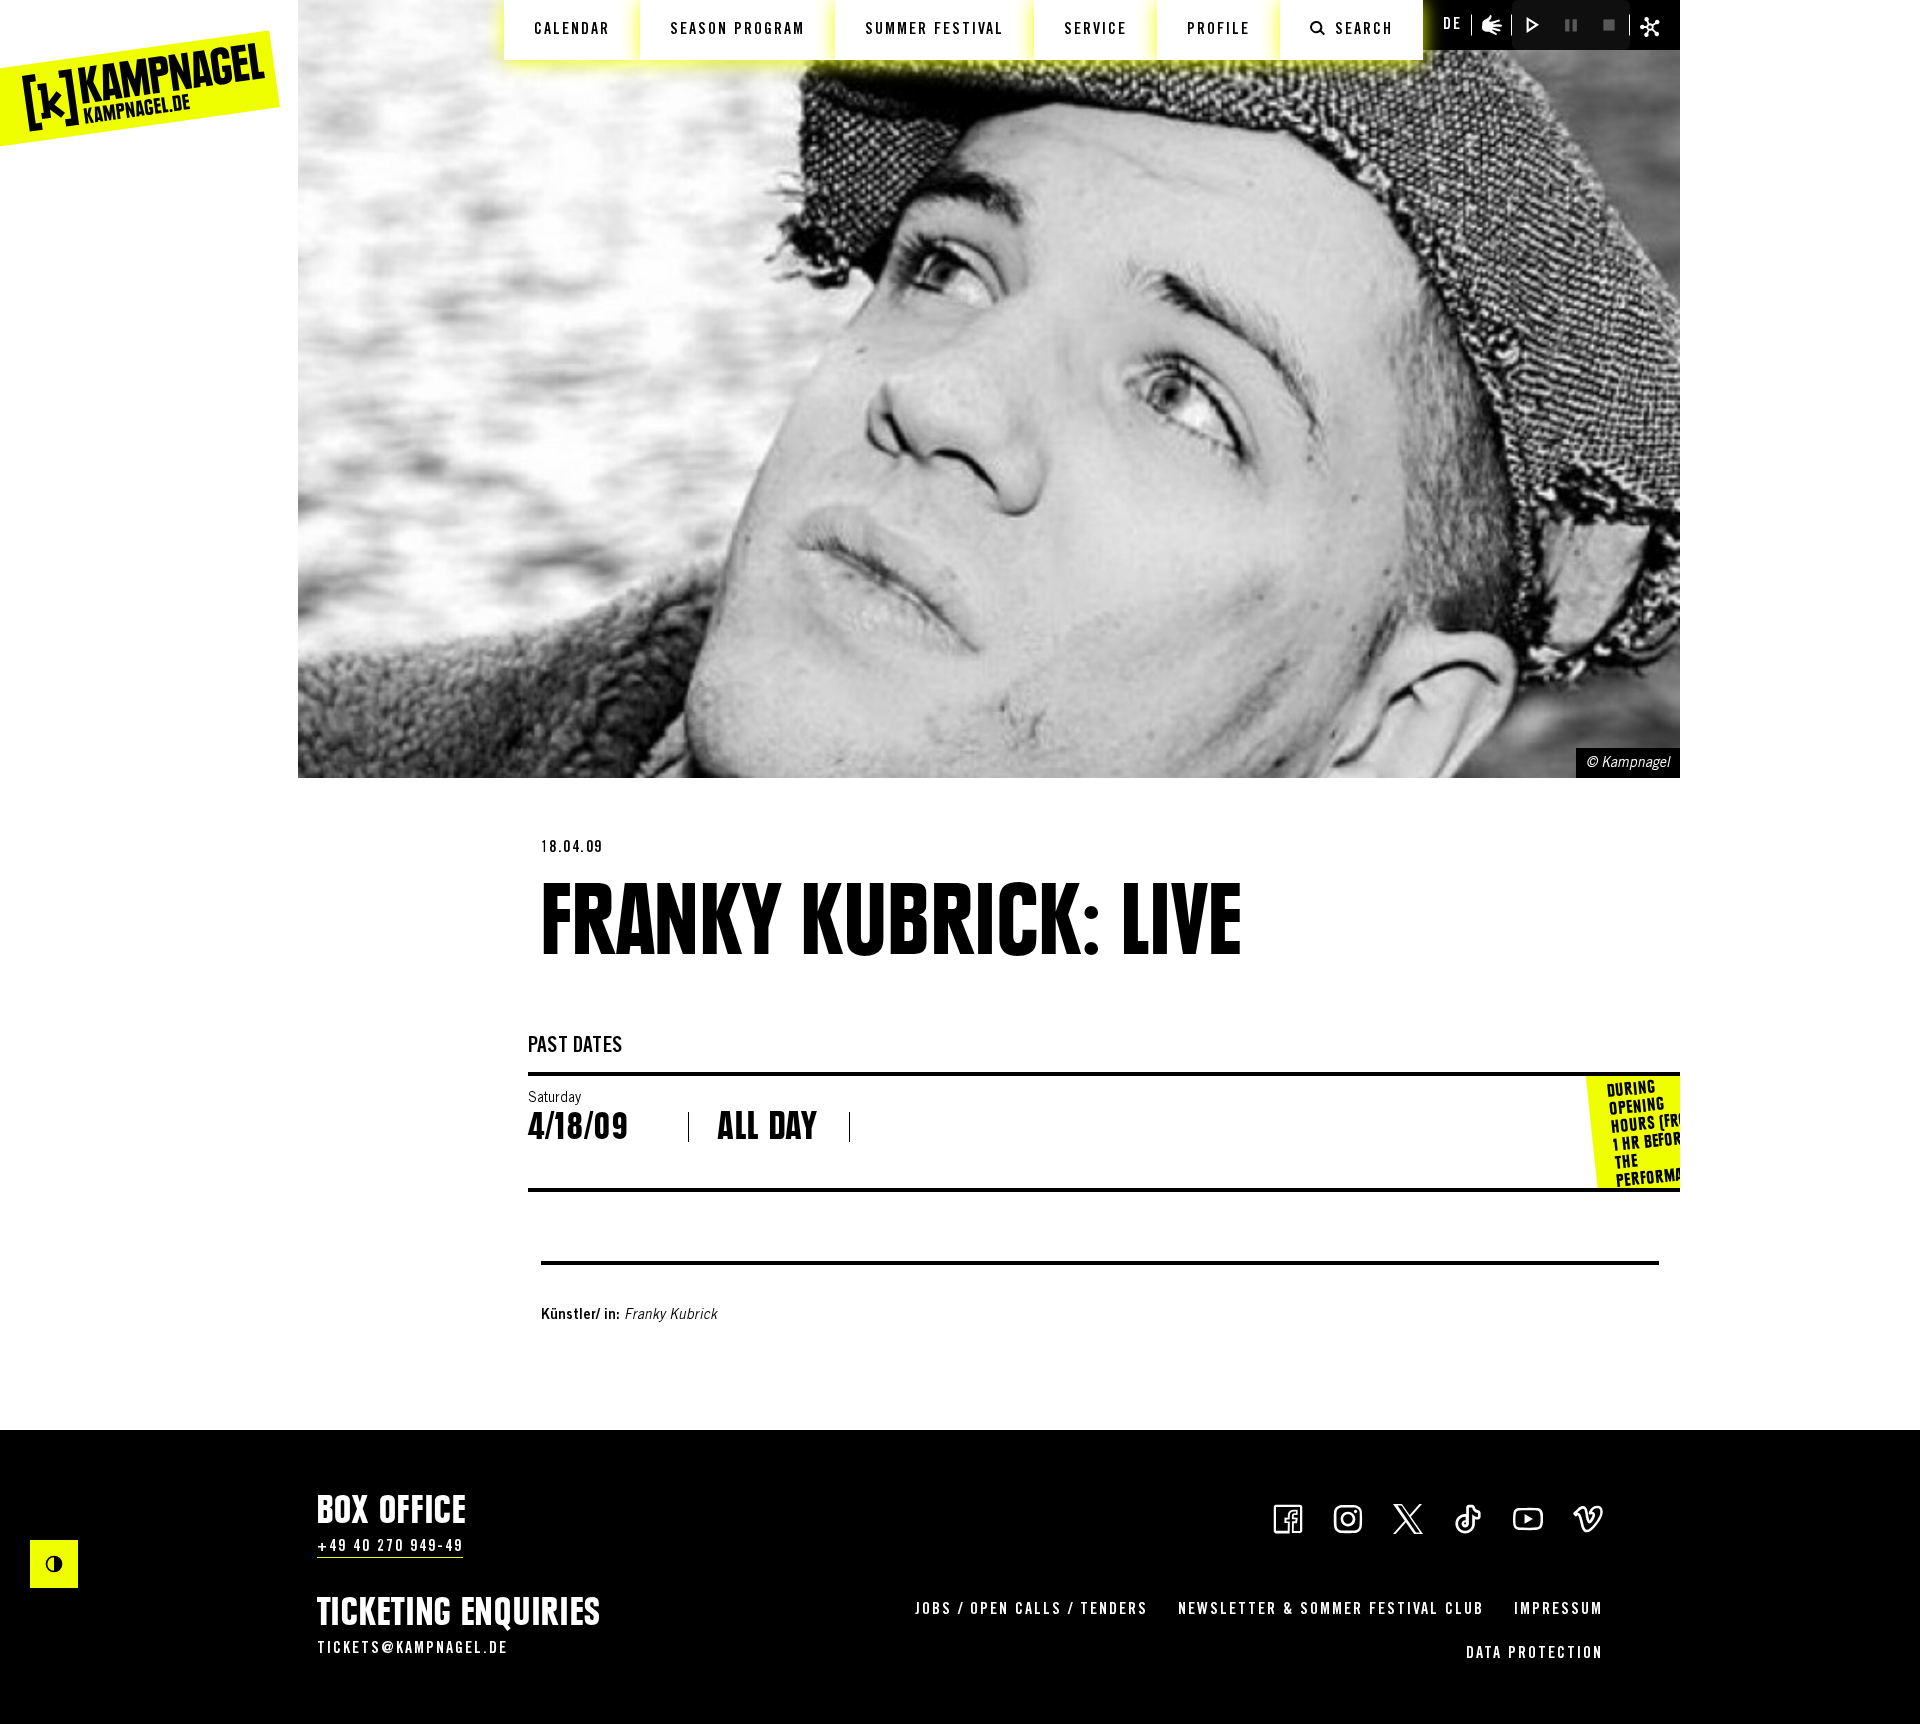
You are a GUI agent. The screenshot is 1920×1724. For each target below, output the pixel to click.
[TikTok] (1468, 1517)
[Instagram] (1348, 1517)
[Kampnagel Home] (140, 73)
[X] (1408, 1517)
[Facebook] (1288, 1517)
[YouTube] (1528, 1517)
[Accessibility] (1492, 25)
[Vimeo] (1588, 1517)
